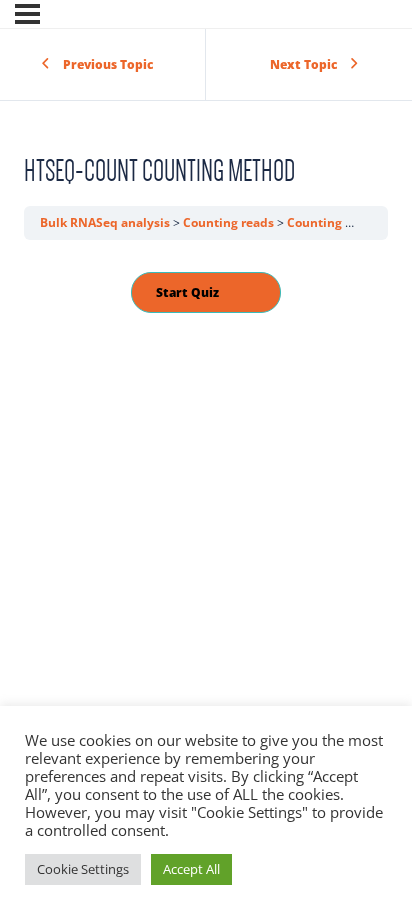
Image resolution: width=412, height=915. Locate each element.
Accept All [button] (191, 869)
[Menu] (27, 14)
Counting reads (230, 222)
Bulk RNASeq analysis (106, 222)
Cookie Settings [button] (83, 869)
